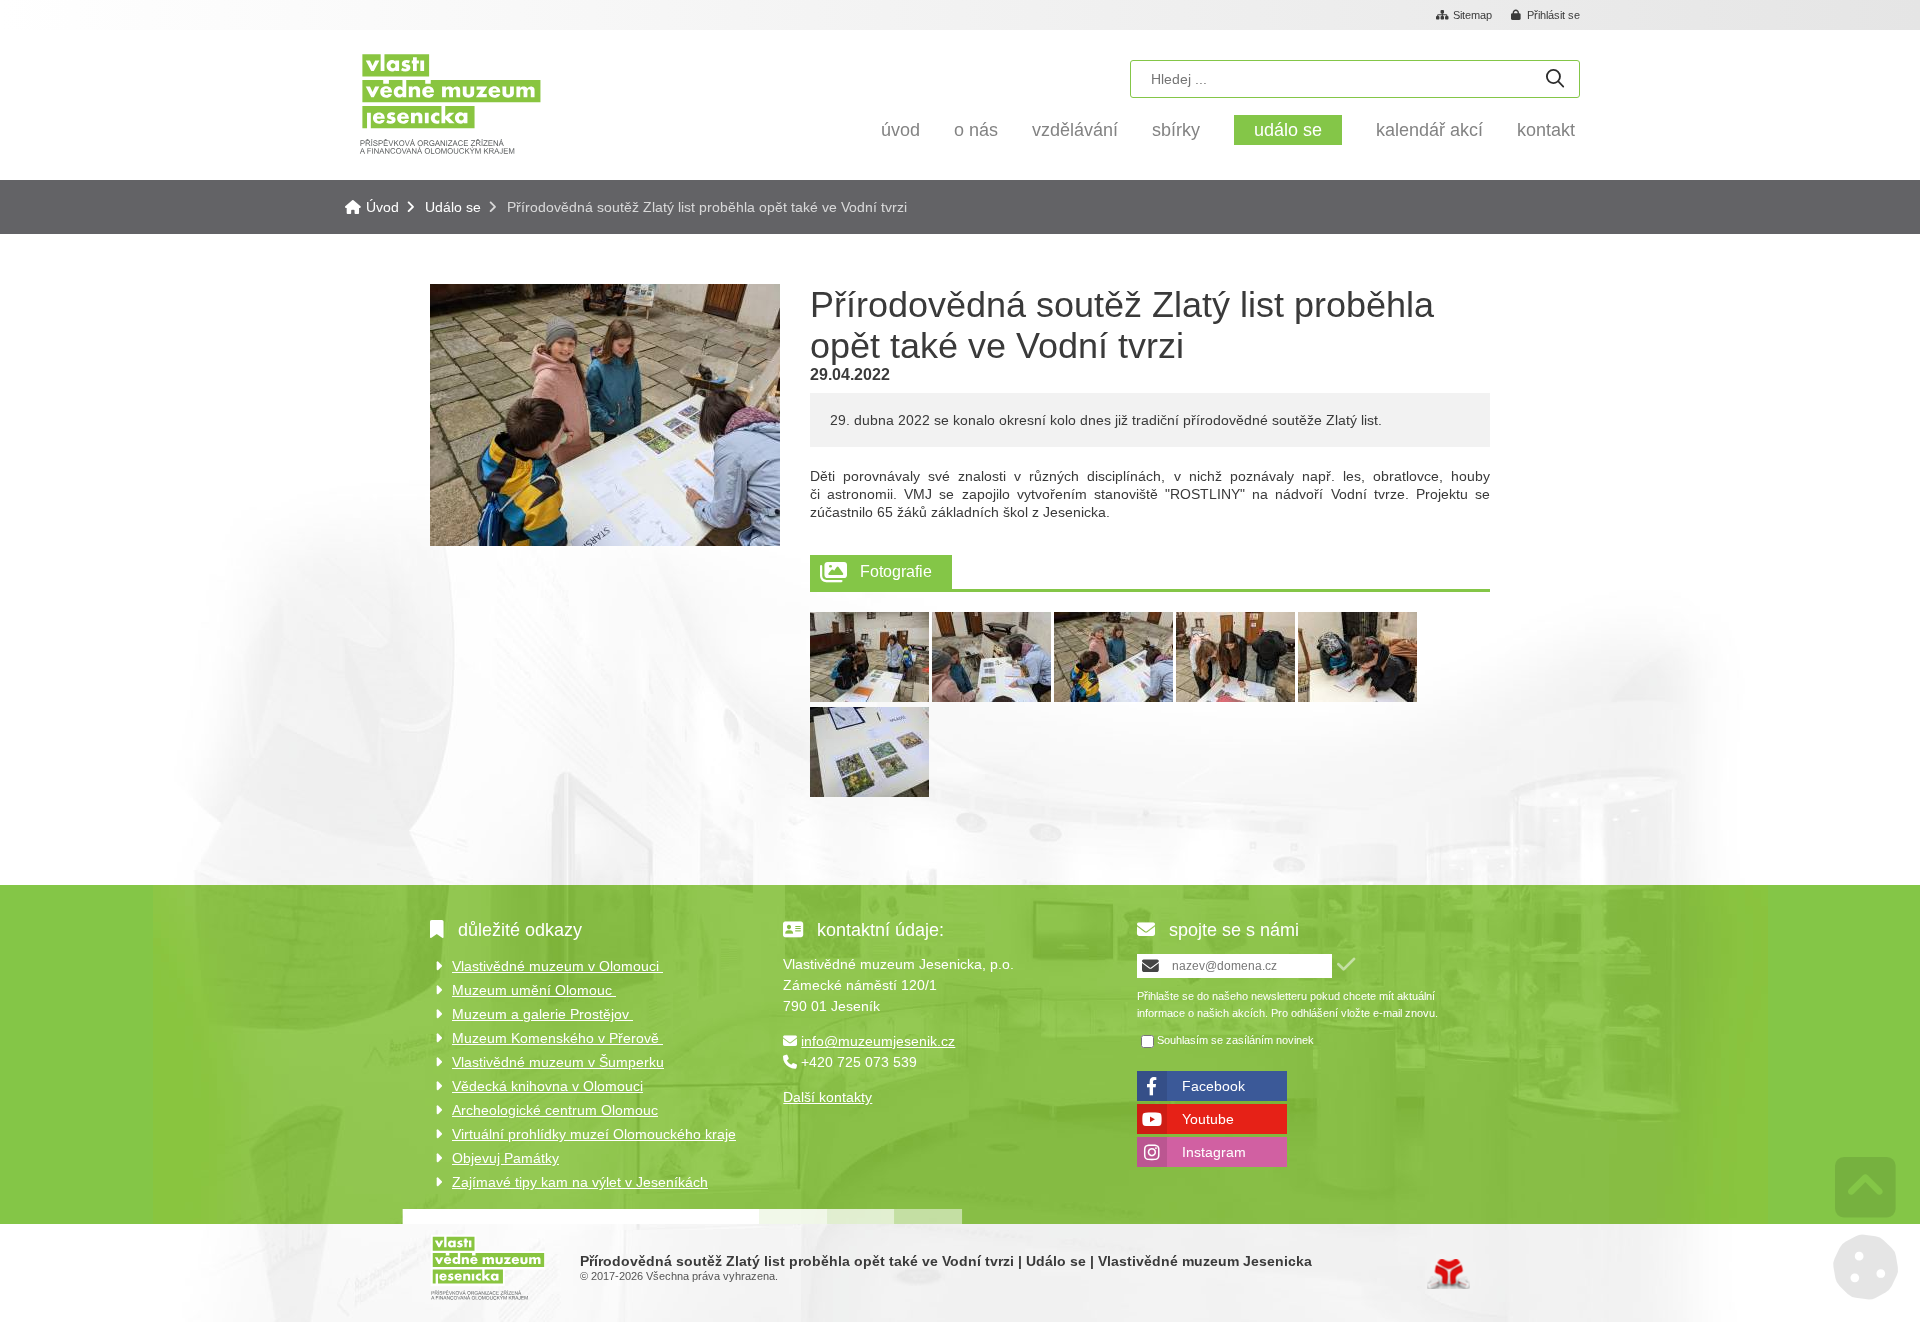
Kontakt (1546, 130)
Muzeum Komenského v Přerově (557, 1038)
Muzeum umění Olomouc (534, 990)
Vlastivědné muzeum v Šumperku (558, 1062)
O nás (976, 130)
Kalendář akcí (1429, 130)
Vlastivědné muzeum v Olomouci (557, 966)
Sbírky (1176, 130)
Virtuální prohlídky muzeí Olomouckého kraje (594, 1134)
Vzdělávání (1075, 130)
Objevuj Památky (505, 1158)
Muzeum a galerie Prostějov (542, 1014)
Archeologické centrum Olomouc (555, 1110)
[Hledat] (1555, 79)
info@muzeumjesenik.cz (878, 1041)
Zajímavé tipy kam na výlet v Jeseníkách (580, 1182)
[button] (1546, 16)
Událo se (1288, 130)
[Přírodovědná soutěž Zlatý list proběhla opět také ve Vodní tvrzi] (605, 541)
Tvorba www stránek (1448, 1274)
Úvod (450, 102)
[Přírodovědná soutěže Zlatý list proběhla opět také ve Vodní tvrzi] (869, 697)
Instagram (1214, 1152)
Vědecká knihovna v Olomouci (547, 1086)
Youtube (1208, 1119)
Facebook (1213, 1086)
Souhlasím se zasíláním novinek (1235, 1041)
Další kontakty (827, 1097)
